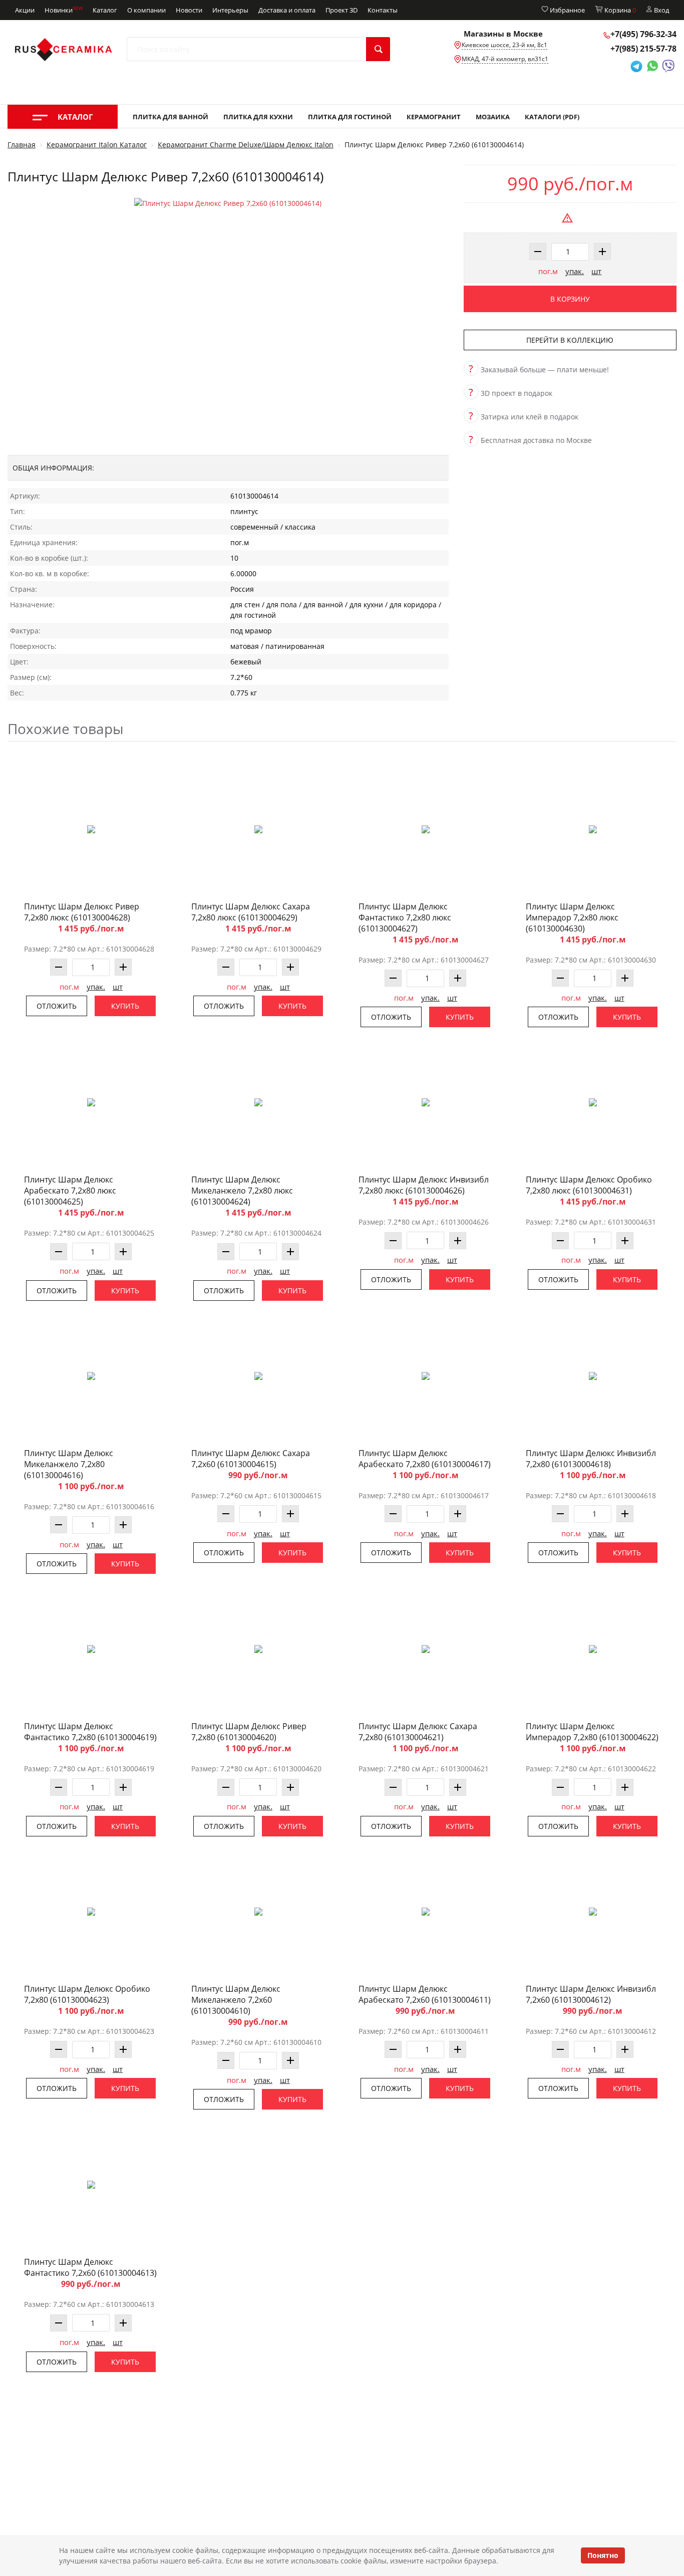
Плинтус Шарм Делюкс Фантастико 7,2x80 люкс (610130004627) (405, 917)
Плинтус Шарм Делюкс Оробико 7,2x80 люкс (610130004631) (589, 1185)
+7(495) (643, 34)
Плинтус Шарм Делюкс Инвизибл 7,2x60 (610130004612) (591, 1994)
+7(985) (643, 49)
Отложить (57, 1006)
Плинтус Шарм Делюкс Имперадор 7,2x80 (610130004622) (592, 1732)
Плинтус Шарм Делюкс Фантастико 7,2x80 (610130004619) (90, 1732)
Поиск (378, 49)
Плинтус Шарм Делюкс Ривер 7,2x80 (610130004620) (249, 1732)
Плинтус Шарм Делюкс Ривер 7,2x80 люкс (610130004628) (82, 912)
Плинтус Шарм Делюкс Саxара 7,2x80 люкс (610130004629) (251, 912)
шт (596, 271)
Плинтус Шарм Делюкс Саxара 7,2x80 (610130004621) (418, 1732)
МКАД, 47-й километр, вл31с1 (505, 59)
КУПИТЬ (125, 1006)
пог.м (548, 271)
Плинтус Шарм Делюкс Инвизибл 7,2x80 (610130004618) (591, 1459)
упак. (575, 271)
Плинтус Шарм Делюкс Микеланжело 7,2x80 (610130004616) (69, 1464)
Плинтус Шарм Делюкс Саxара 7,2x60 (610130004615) (251, 1459)
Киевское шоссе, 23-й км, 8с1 (504, 45)
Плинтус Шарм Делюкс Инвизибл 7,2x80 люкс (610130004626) (424, 1185)
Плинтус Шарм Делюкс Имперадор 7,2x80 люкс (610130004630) (572, 917)
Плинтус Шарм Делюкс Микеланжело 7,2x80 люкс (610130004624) (242, 1191)
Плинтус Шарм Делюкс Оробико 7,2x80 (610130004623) (87, 1994)
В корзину (570, 299)
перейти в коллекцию (570, 340)
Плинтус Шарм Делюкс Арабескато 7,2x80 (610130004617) (425, 1459)
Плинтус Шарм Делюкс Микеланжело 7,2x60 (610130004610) (236, 2000)
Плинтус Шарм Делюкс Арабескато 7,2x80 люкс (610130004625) (70, 1191)
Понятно (603, 2555)
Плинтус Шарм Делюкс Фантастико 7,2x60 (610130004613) (90, 2267)
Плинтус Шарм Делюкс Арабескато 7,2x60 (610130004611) (425, 1994)
